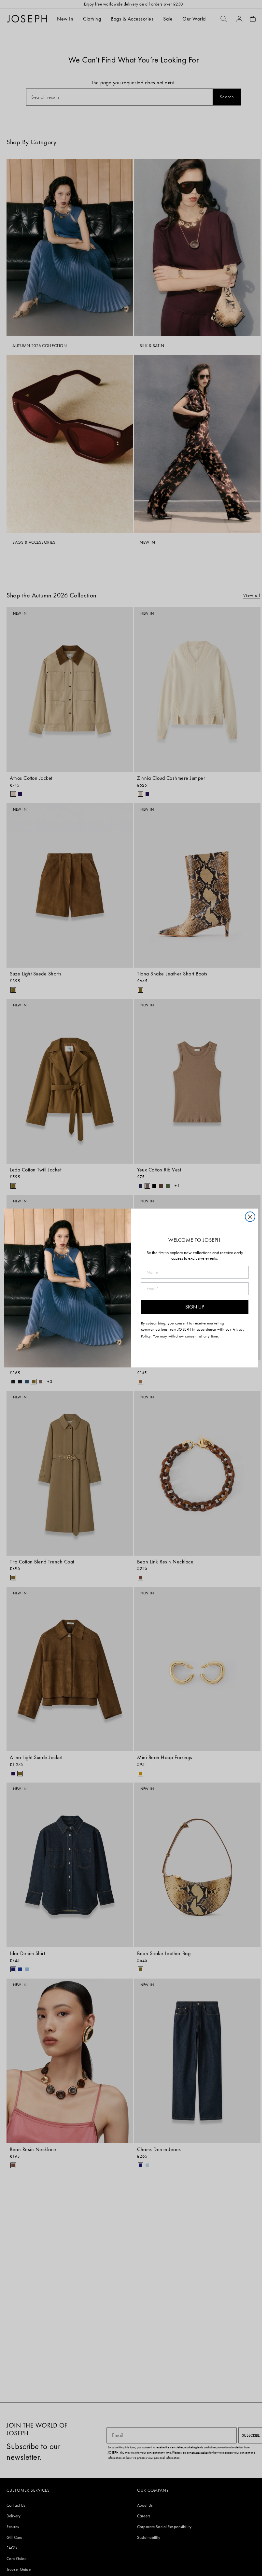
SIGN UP (195, 1307)
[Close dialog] (250, 1217)
